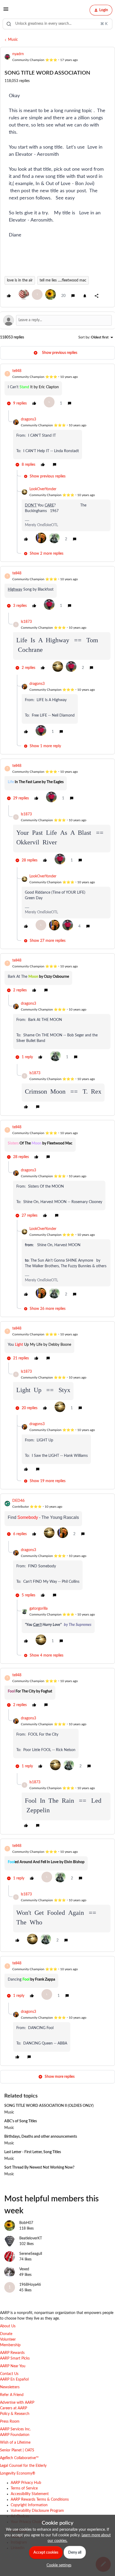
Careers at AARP (14, 2408)
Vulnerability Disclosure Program (37, 2511)
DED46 (18, 1501)
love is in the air (20, 280)
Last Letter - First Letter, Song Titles (33, 2152)
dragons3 (28, 419)
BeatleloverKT (31, 2238)
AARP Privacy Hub (26, 2483)
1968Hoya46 (30, 2285)
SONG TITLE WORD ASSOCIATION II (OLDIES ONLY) (49, 2106)
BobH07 (26, 2223)
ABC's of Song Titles (21, 2121)
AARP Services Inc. (15, 2429)
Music (13, 40)
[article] (57, 389)
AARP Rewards (12, 2353)
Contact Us (9, 2374)
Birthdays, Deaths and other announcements (41, 2137)
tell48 (17, 371)
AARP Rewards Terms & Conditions (40, 2500)
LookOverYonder (43, 489)
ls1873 (26, 622)
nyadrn (18, 54)
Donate (6, 2334)
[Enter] (9, 24)
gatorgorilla (39, 1609)
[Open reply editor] (57, 320)
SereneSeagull (31, 2254)
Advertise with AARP (17, 2403)
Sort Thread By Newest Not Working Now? (39, 2168)
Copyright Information (29, 2505)
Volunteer (8, 2340)
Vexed (24, 2269)
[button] (6, 11)
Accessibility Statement (30, 2494)
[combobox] (57, 24)
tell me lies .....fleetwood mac (63, 280)
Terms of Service (24, 2488)
